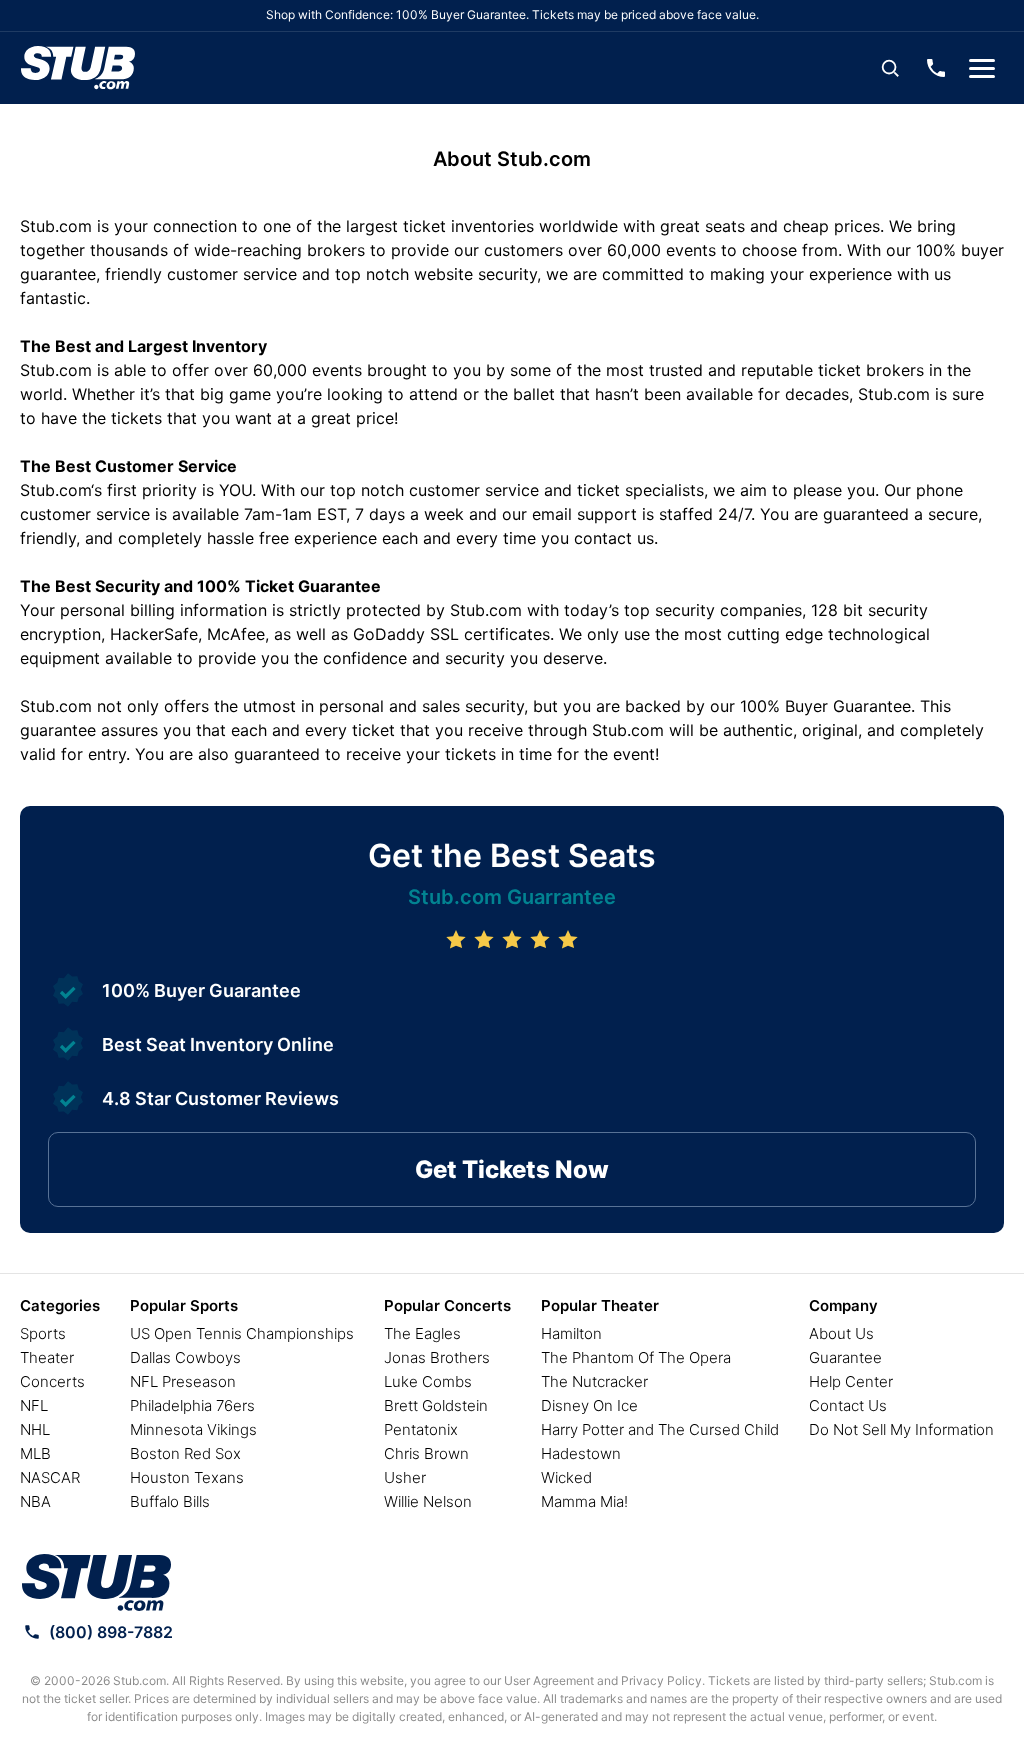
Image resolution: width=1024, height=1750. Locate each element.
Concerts (52, 1381)
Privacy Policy (661, 1680)
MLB (35, 1453)
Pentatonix (421, 1429)
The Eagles (422, 1333)
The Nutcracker (594, 1381)
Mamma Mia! (584, 1501)
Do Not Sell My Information (901, 1429)
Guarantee (845, 1357)
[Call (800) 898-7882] (936, 68)
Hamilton (571, 1333)
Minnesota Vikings (193, 1429)
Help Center (851, 1381)
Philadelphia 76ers (192, 1405)
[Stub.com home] (96, 1583)
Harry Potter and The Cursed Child (660, 1429)
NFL (34, 1405)
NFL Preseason (183, 1381)
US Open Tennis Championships (242, 1333)
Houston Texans (187, 1477)
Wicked (566, 1477)
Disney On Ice (589, 1405)
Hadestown (581, 1453)
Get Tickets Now (512, 1169)
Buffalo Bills (170, 1501)
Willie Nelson (428, 1501)
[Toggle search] (890, 68)
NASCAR (50, 1477)
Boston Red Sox (185, 1453)
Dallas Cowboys (185, 1357)
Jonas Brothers (437, 1357)
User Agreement (549, 1680)
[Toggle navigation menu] (982, 68)
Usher (405, 1477)
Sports (43, 1333)
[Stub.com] (78, 68)
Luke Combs (428, 1381)
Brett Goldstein (436, 1405)
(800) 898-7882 (111, 1632)
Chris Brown (426, 1453)
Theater (47, 1357)
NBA (35, 1501)
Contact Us (848, 1405)
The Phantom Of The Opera (636, 1357)
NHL (35, 1429)
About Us (841, 1333)
